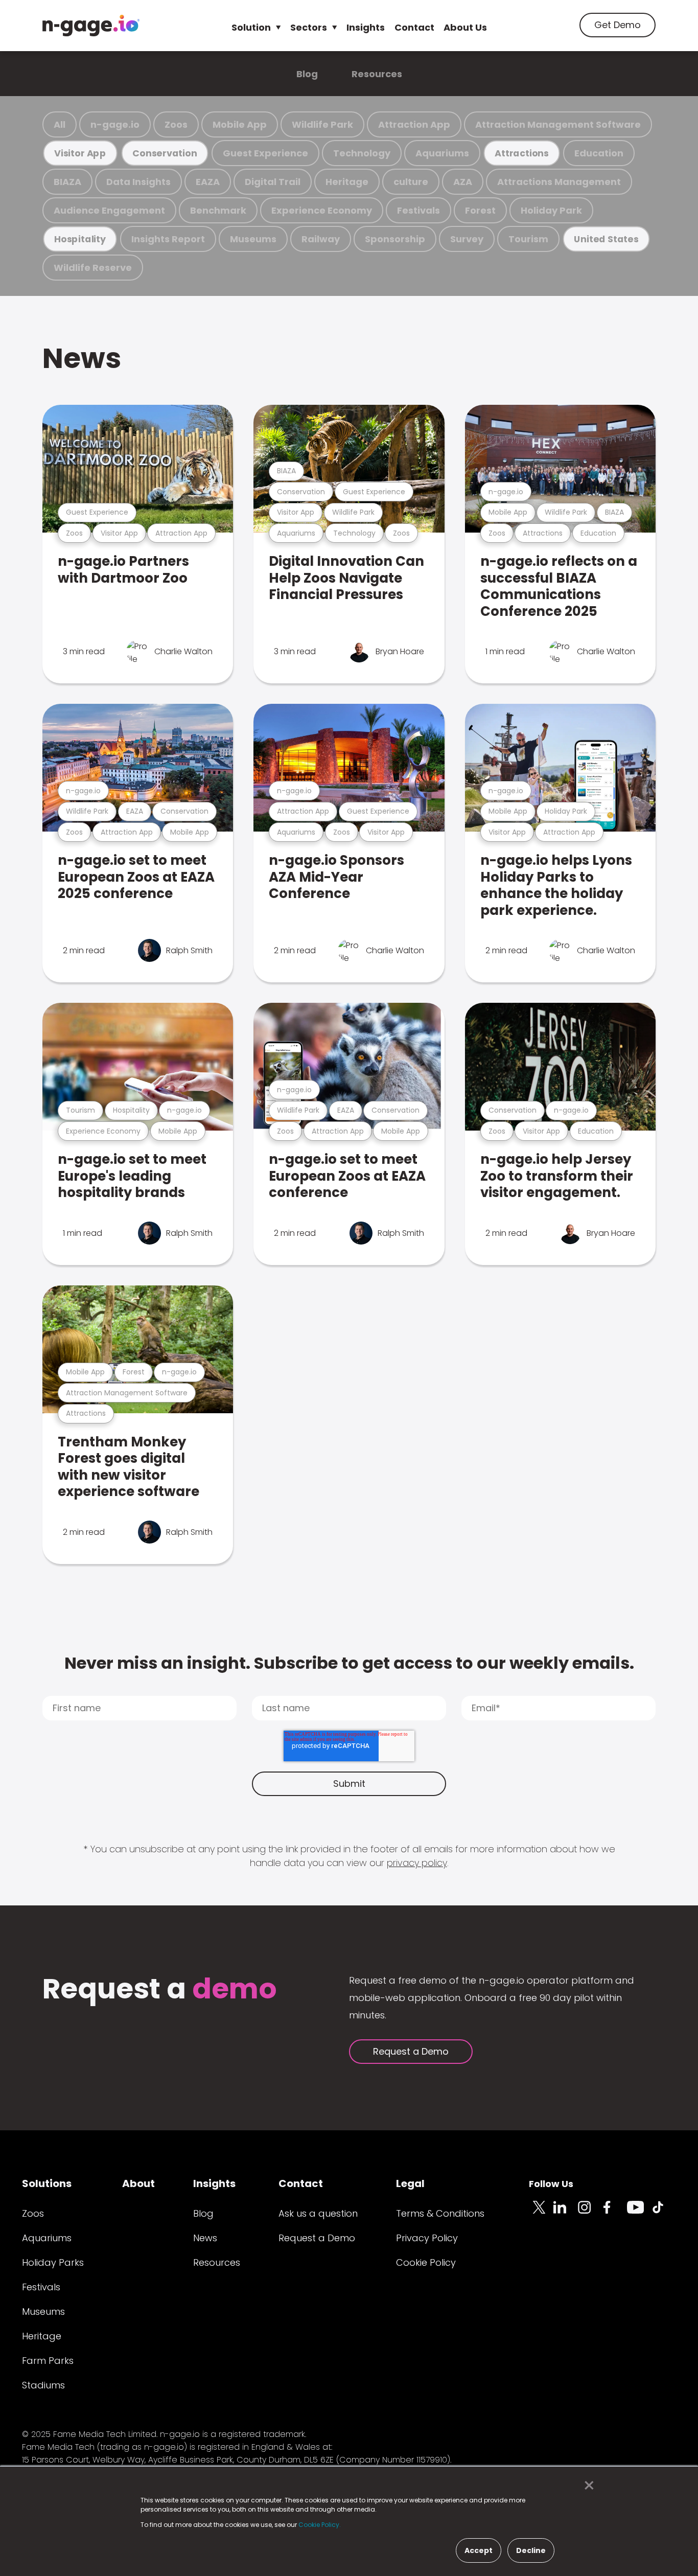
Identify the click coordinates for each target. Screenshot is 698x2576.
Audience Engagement (109, 210)
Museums (253, 239)
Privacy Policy (427, 2238)
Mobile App (240, 124)
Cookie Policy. (320, 2525)
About (138, 2183)
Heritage (347, 182)
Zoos (176, 124)
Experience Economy (322, 210)
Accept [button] (479, 2550)
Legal (410, 2183)
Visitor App (80, 153)
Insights (366, 27)
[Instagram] (590, 2213)
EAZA (208, 182)
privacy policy (417, 1863)
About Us (465, 27)
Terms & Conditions (440, 2213)
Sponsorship (395, 239)
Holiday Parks (53, 2262)
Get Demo (618, 25)
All (60, 124)
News (82, 358)
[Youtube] (639, 2213)
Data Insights (138, 182)
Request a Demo (411, 2051)
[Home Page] (91, 26)
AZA (463, 182)
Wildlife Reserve (93, 268)
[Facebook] (615, 2213)
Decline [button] (531, 2550)
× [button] (586, 2486)
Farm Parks (48, 2361)
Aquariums (442, 153)
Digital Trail (273, 182)
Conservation (165, 153)
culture (411, 182)
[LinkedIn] (566, 2213)
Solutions (47, 2183)
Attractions (522, 153)
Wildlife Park (322, 124)
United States (606, 239)
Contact (414, 27)
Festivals (418, 210)
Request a (160, 1990)
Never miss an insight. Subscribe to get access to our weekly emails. (349, 1663)
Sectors (309, 27)
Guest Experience (265, 153)
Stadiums (43, 2385)
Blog (307, 74)
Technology (362, 153)
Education (599, 153)
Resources (377, 74)
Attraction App (414, 124)
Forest (480, 210)
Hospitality (80, 239)
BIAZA (67, 182)
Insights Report (168, 239)
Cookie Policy (426, 2262)
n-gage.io (115, 124)
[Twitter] (541, 2213)
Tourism (528, 239)
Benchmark (218, 210)
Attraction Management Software (558, 124)
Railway (321, 239)
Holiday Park (551, 210)
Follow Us (551, 2184)
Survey (467, 239)
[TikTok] (664, 2213)
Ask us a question (318, 2213)
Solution (251, 27)
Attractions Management (559, 182)
